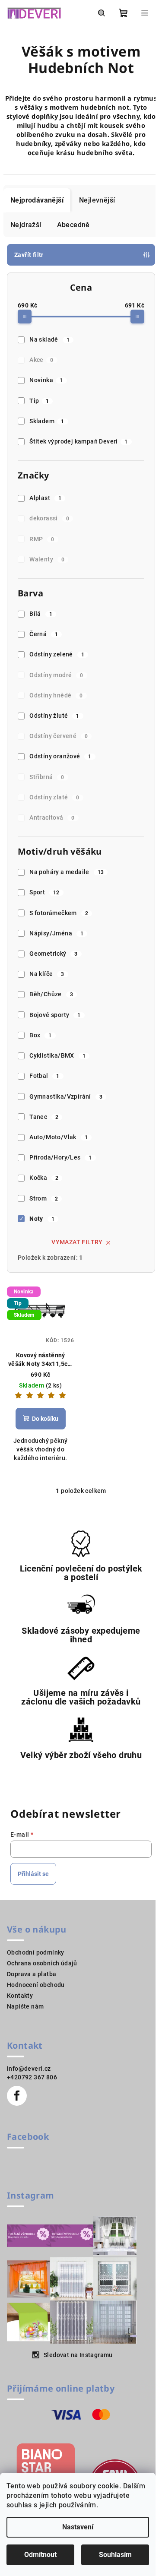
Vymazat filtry (77, 1242)
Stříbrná (47, 777)
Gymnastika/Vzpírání (66, 1096)
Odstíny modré (56, 675)
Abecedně (73, 225)
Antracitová (52, 817)
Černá (44, 634)
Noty (42, 1219)
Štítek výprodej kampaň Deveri (78, 441)
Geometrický (54, 954)
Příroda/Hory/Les (61, 1157)
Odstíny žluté (54, 716)
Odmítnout (40, 2555)
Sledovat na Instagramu (78, 2355)
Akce (41, 360)
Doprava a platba (32, 1974)
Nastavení (78, 2527)
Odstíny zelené (57, 654)
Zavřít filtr (29, 255)
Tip (39, 401)
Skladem (47, 421)
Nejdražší (26, 225)
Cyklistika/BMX (57, 1055)
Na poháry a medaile (67, 872)
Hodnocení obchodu (36, 1985)
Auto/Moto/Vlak (59, 1137)
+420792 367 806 (32, 2077)
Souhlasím (115, 2555)
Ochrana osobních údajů (42, 1963)
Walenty (47, 559)
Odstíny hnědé (56, 695)
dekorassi (49, 518)
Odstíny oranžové (60, 756)
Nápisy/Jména (56, 933)
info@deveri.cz (29, 2069)
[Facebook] (17, 2096)
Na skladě (49, 339)
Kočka (44, 1178)
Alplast (45, 498)
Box (40, 1035)
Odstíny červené (59, 736)
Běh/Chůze (51, 994)
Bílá (41, 614)
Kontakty (20, 1996)
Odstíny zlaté (54, 797)
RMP (42, 539)
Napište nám (25, 2006)
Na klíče (47, 974)
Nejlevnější (97, 200)
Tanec (44, 1117)
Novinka (46, 380)
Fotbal (44, 1076)
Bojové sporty (55, 1015)
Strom (44, 1198)
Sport (44, 892)
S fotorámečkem (59, 913)
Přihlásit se (33, 1874)
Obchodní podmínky (36, 1952)
